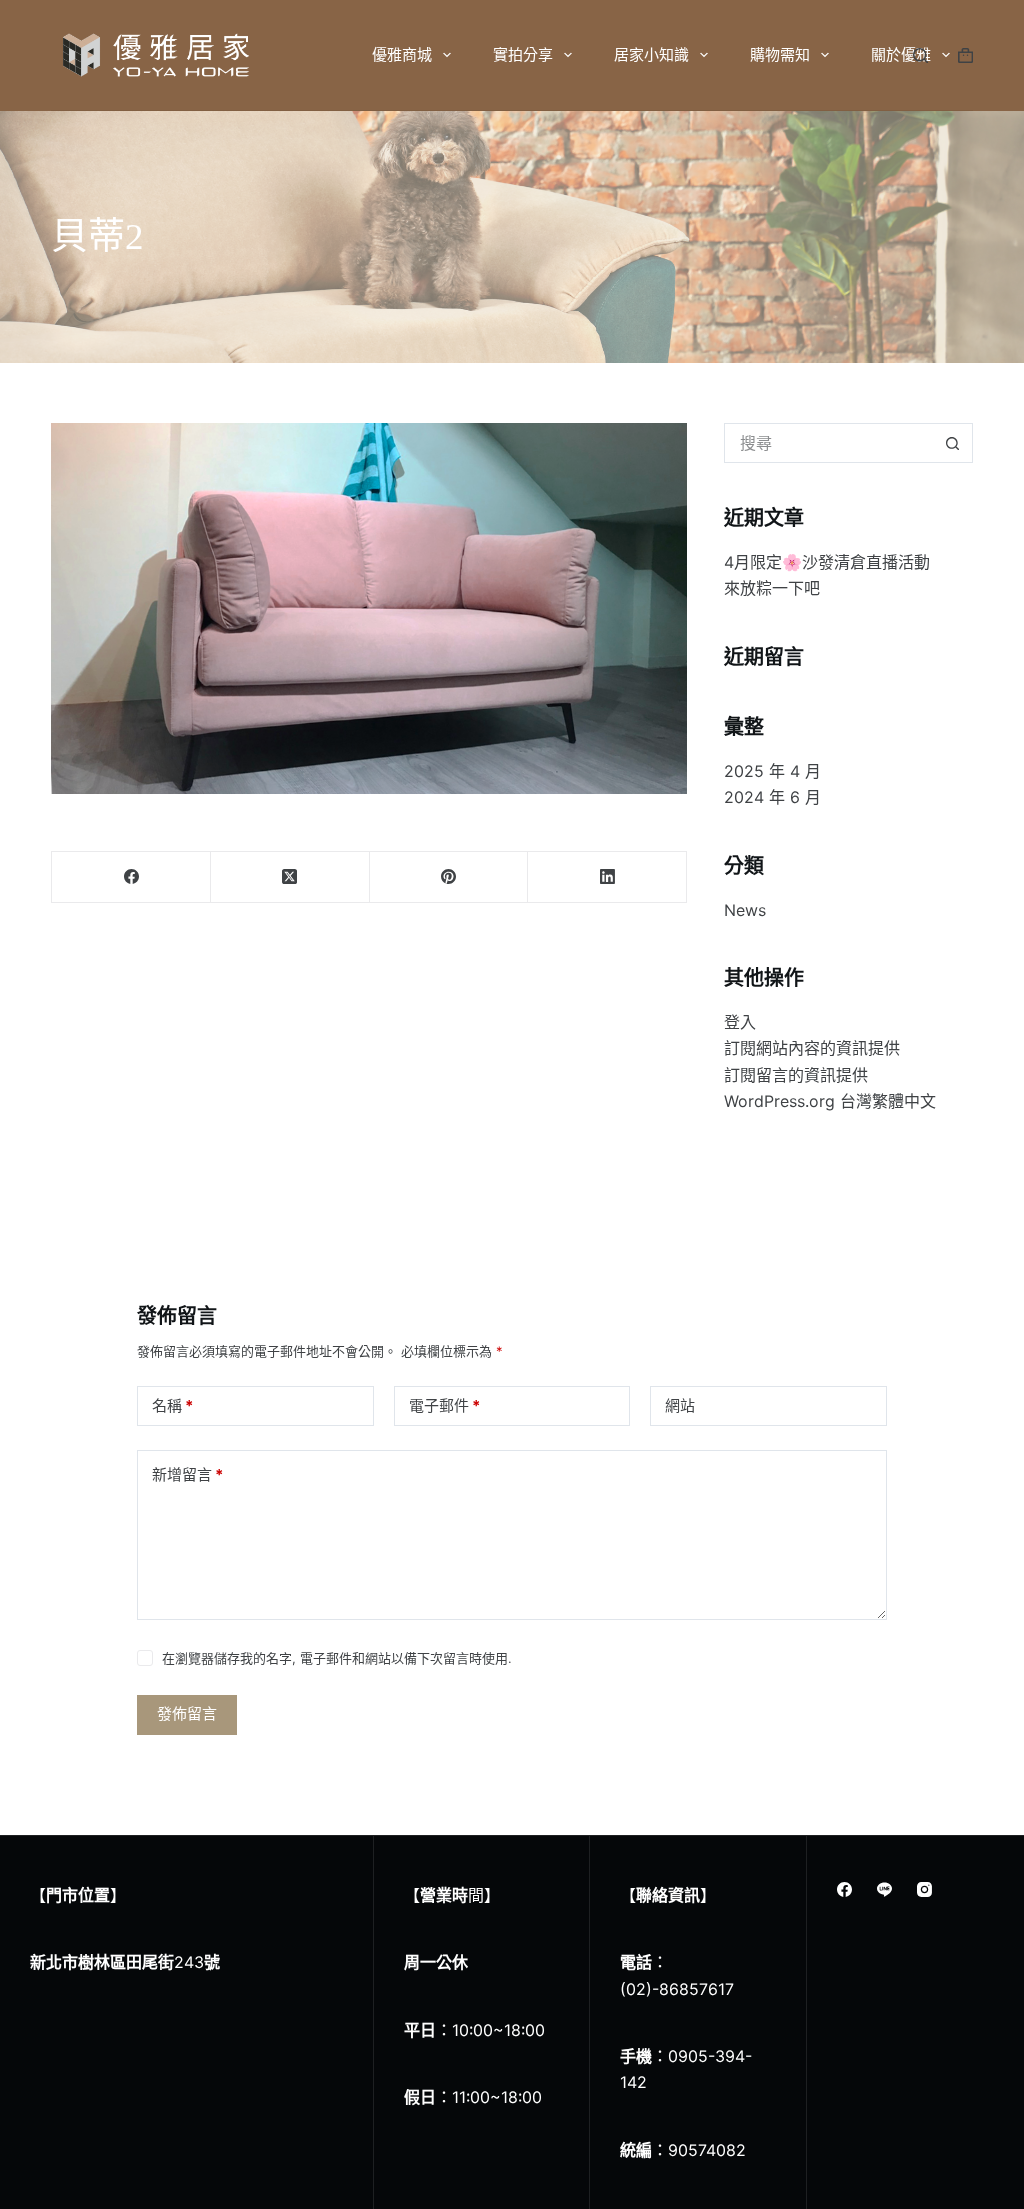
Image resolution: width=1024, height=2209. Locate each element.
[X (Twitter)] (290, 877)
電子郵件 (444, 1405)
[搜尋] (920, 55)
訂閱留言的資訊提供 (796, 1075)
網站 (680, 1405)
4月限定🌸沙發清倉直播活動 (827, 562)
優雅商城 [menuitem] (402, 54)
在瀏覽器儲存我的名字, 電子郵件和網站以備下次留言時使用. (337, 1658)
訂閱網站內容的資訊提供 (812, 1048)
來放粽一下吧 (772, 588)
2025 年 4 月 (772, 771)
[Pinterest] (449, 877)
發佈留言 (187, 1713)
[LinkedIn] (607, 877)
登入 (740, 1022)
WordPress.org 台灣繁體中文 (830, 1101)
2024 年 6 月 (772, 797)
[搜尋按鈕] (953, 443)
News (745, 910)
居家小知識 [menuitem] (651, 54)
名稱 (172, 1405)
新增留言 (187, 1474)
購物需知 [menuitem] (780, 54)
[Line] (884, 1889)
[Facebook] (131, 877)
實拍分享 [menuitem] (523, 54)
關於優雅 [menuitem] (901, 54)
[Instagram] (924, 1889)
